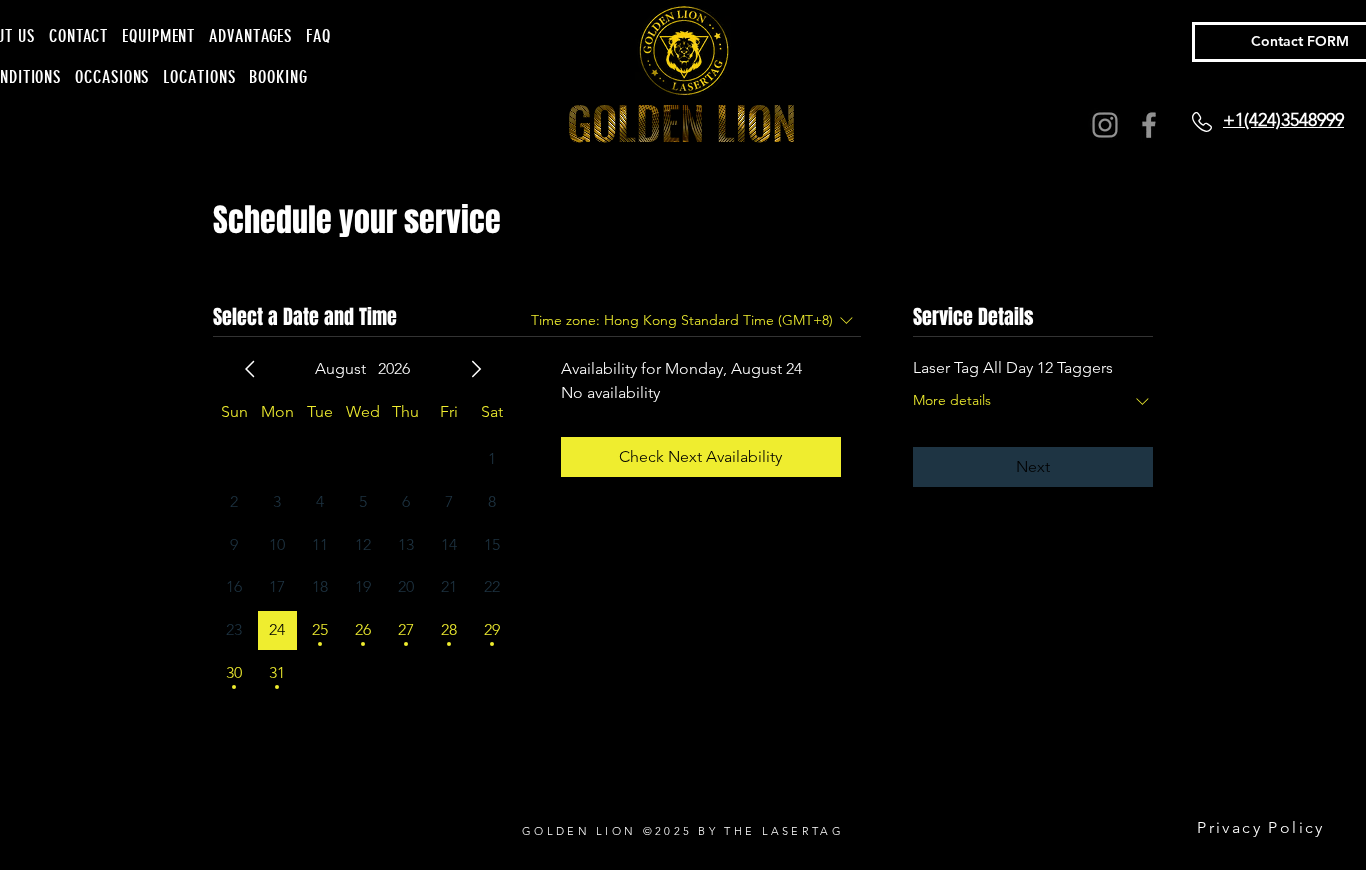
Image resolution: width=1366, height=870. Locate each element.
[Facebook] (1149, 125)
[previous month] (250, 369)
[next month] (476, 369)
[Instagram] (1105, 125)
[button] (112, 77)
